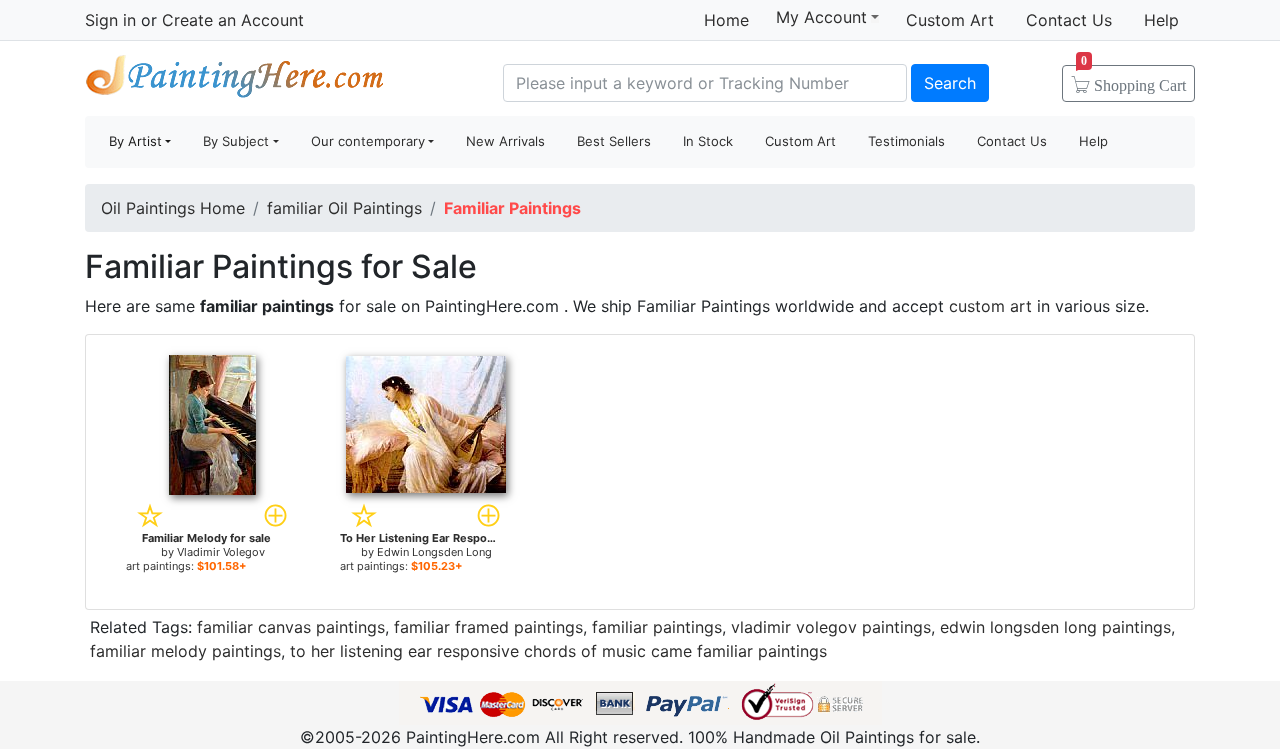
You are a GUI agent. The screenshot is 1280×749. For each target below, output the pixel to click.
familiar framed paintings (488, 627)
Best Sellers (614, 141)
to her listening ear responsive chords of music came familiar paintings (558, 651)
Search (950, 83)
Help (1161, 20)
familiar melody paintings (185, 651)
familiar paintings (657, 627)
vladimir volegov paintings (831, 627)
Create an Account (233, 20)
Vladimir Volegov (221, 552)
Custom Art (950, 20)
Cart (1133, 79)
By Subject (236, 141)
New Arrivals (505, 141)
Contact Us (1069, 20)
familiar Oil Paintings (344, 208)
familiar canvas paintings (291, 627)
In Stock (708, 141)
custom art (990, 306)
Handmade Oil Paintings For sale (235, 80)
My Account (821, 17)
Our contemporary (368, 141)
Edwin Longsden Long (434, 552)
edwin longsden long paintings (1055, 627)
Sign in (110, 20)
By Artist (135, 141)
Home (726, 20)
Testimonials (906, 141)
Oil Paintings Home (173, 208)
